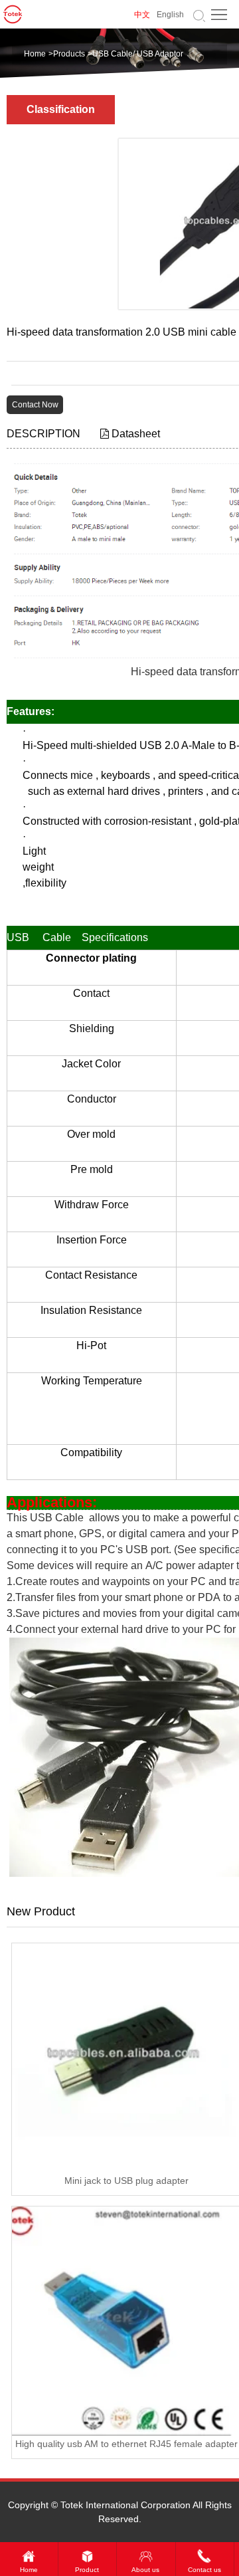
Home (35, 54)
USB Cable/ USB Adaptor (138, 54)
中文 (142, 15)
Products (69, 54)
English (170, 15)
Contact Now (35, 405)
